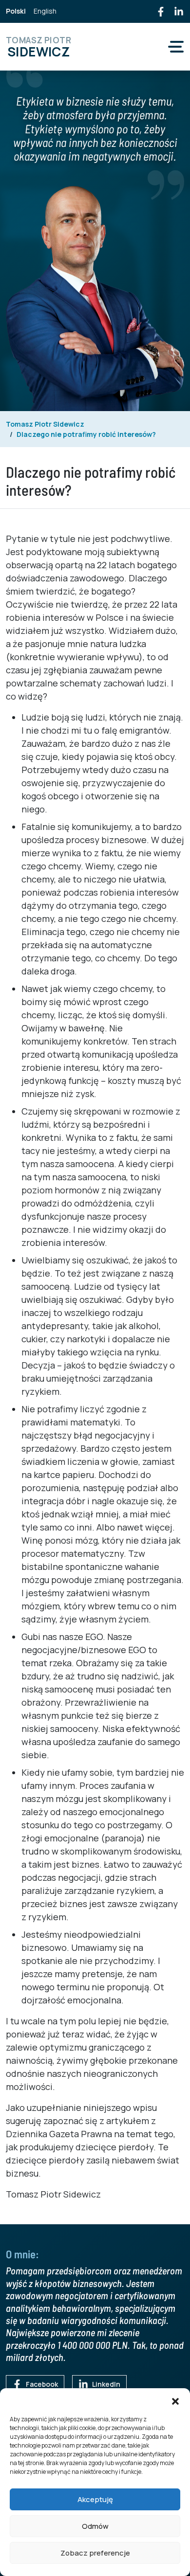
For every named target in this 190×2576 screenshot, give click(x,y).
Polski (16, 11)
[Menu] (176, 47)
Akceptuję (95, 2499)
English (45, 11)
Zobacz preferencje (95, 2553)
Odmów (95, 2526)
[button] (175, 2400)
